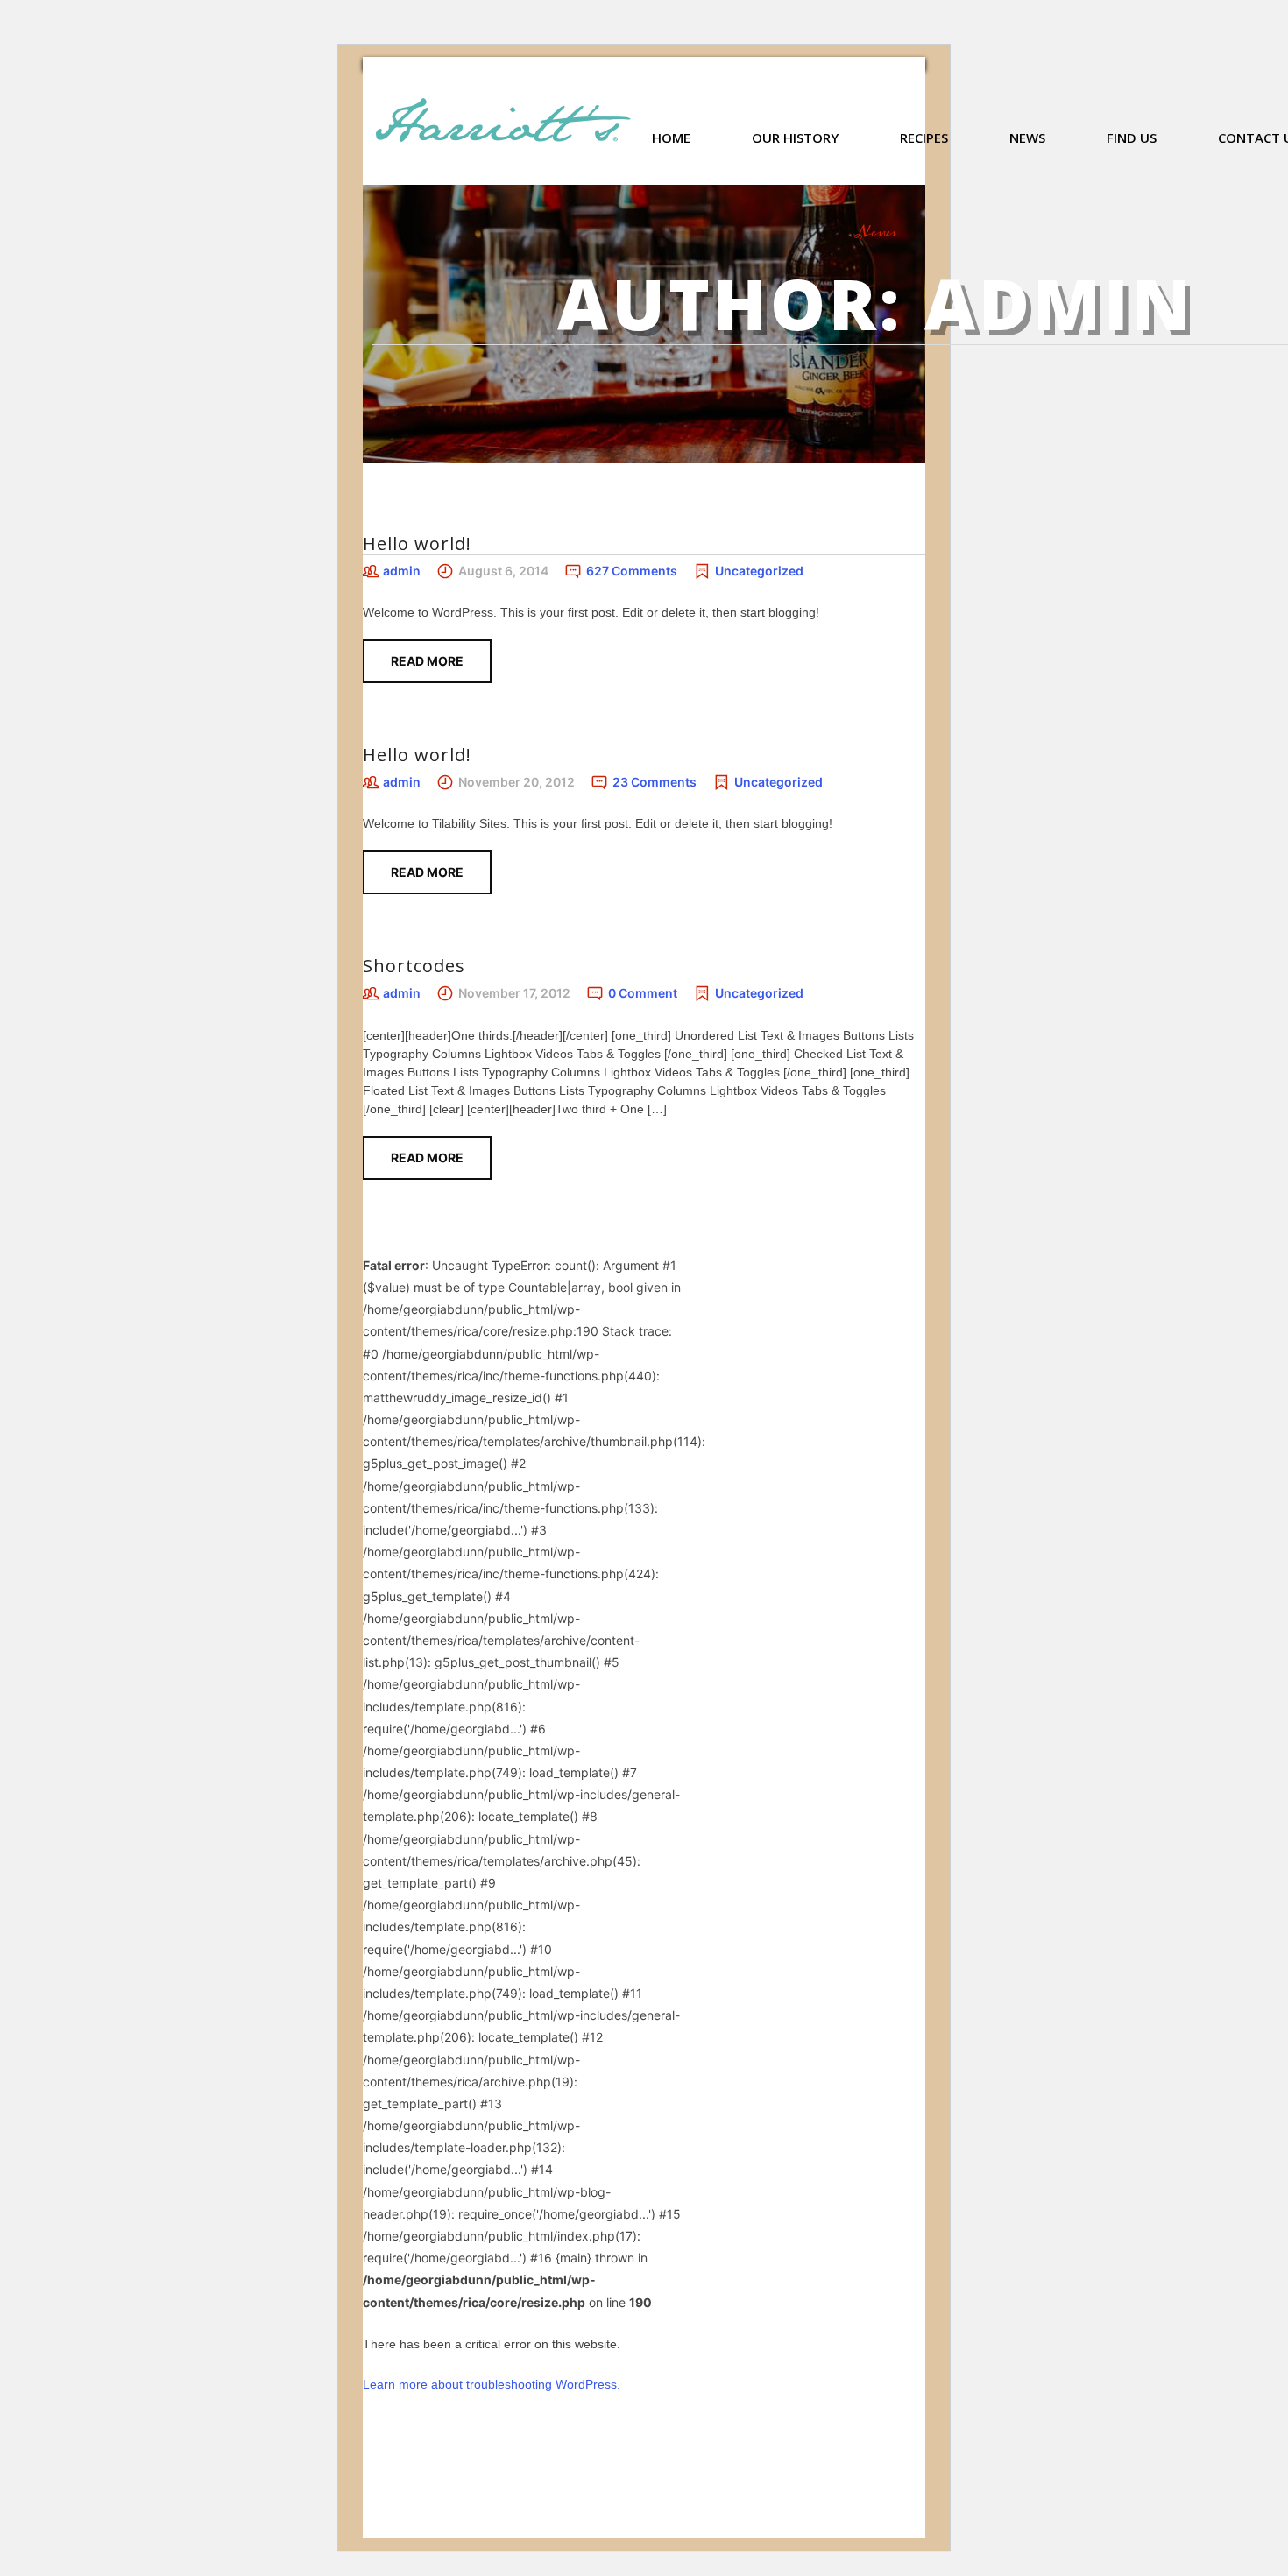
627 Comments (632, 571)
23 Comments (655, 782)
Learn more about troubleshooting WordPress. (492, 2384)
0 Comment (643, 993)
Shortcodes (414, 966)
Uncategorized (759, 571)
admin (402, 571)
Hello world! (417, 543)
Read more (427, 661)
